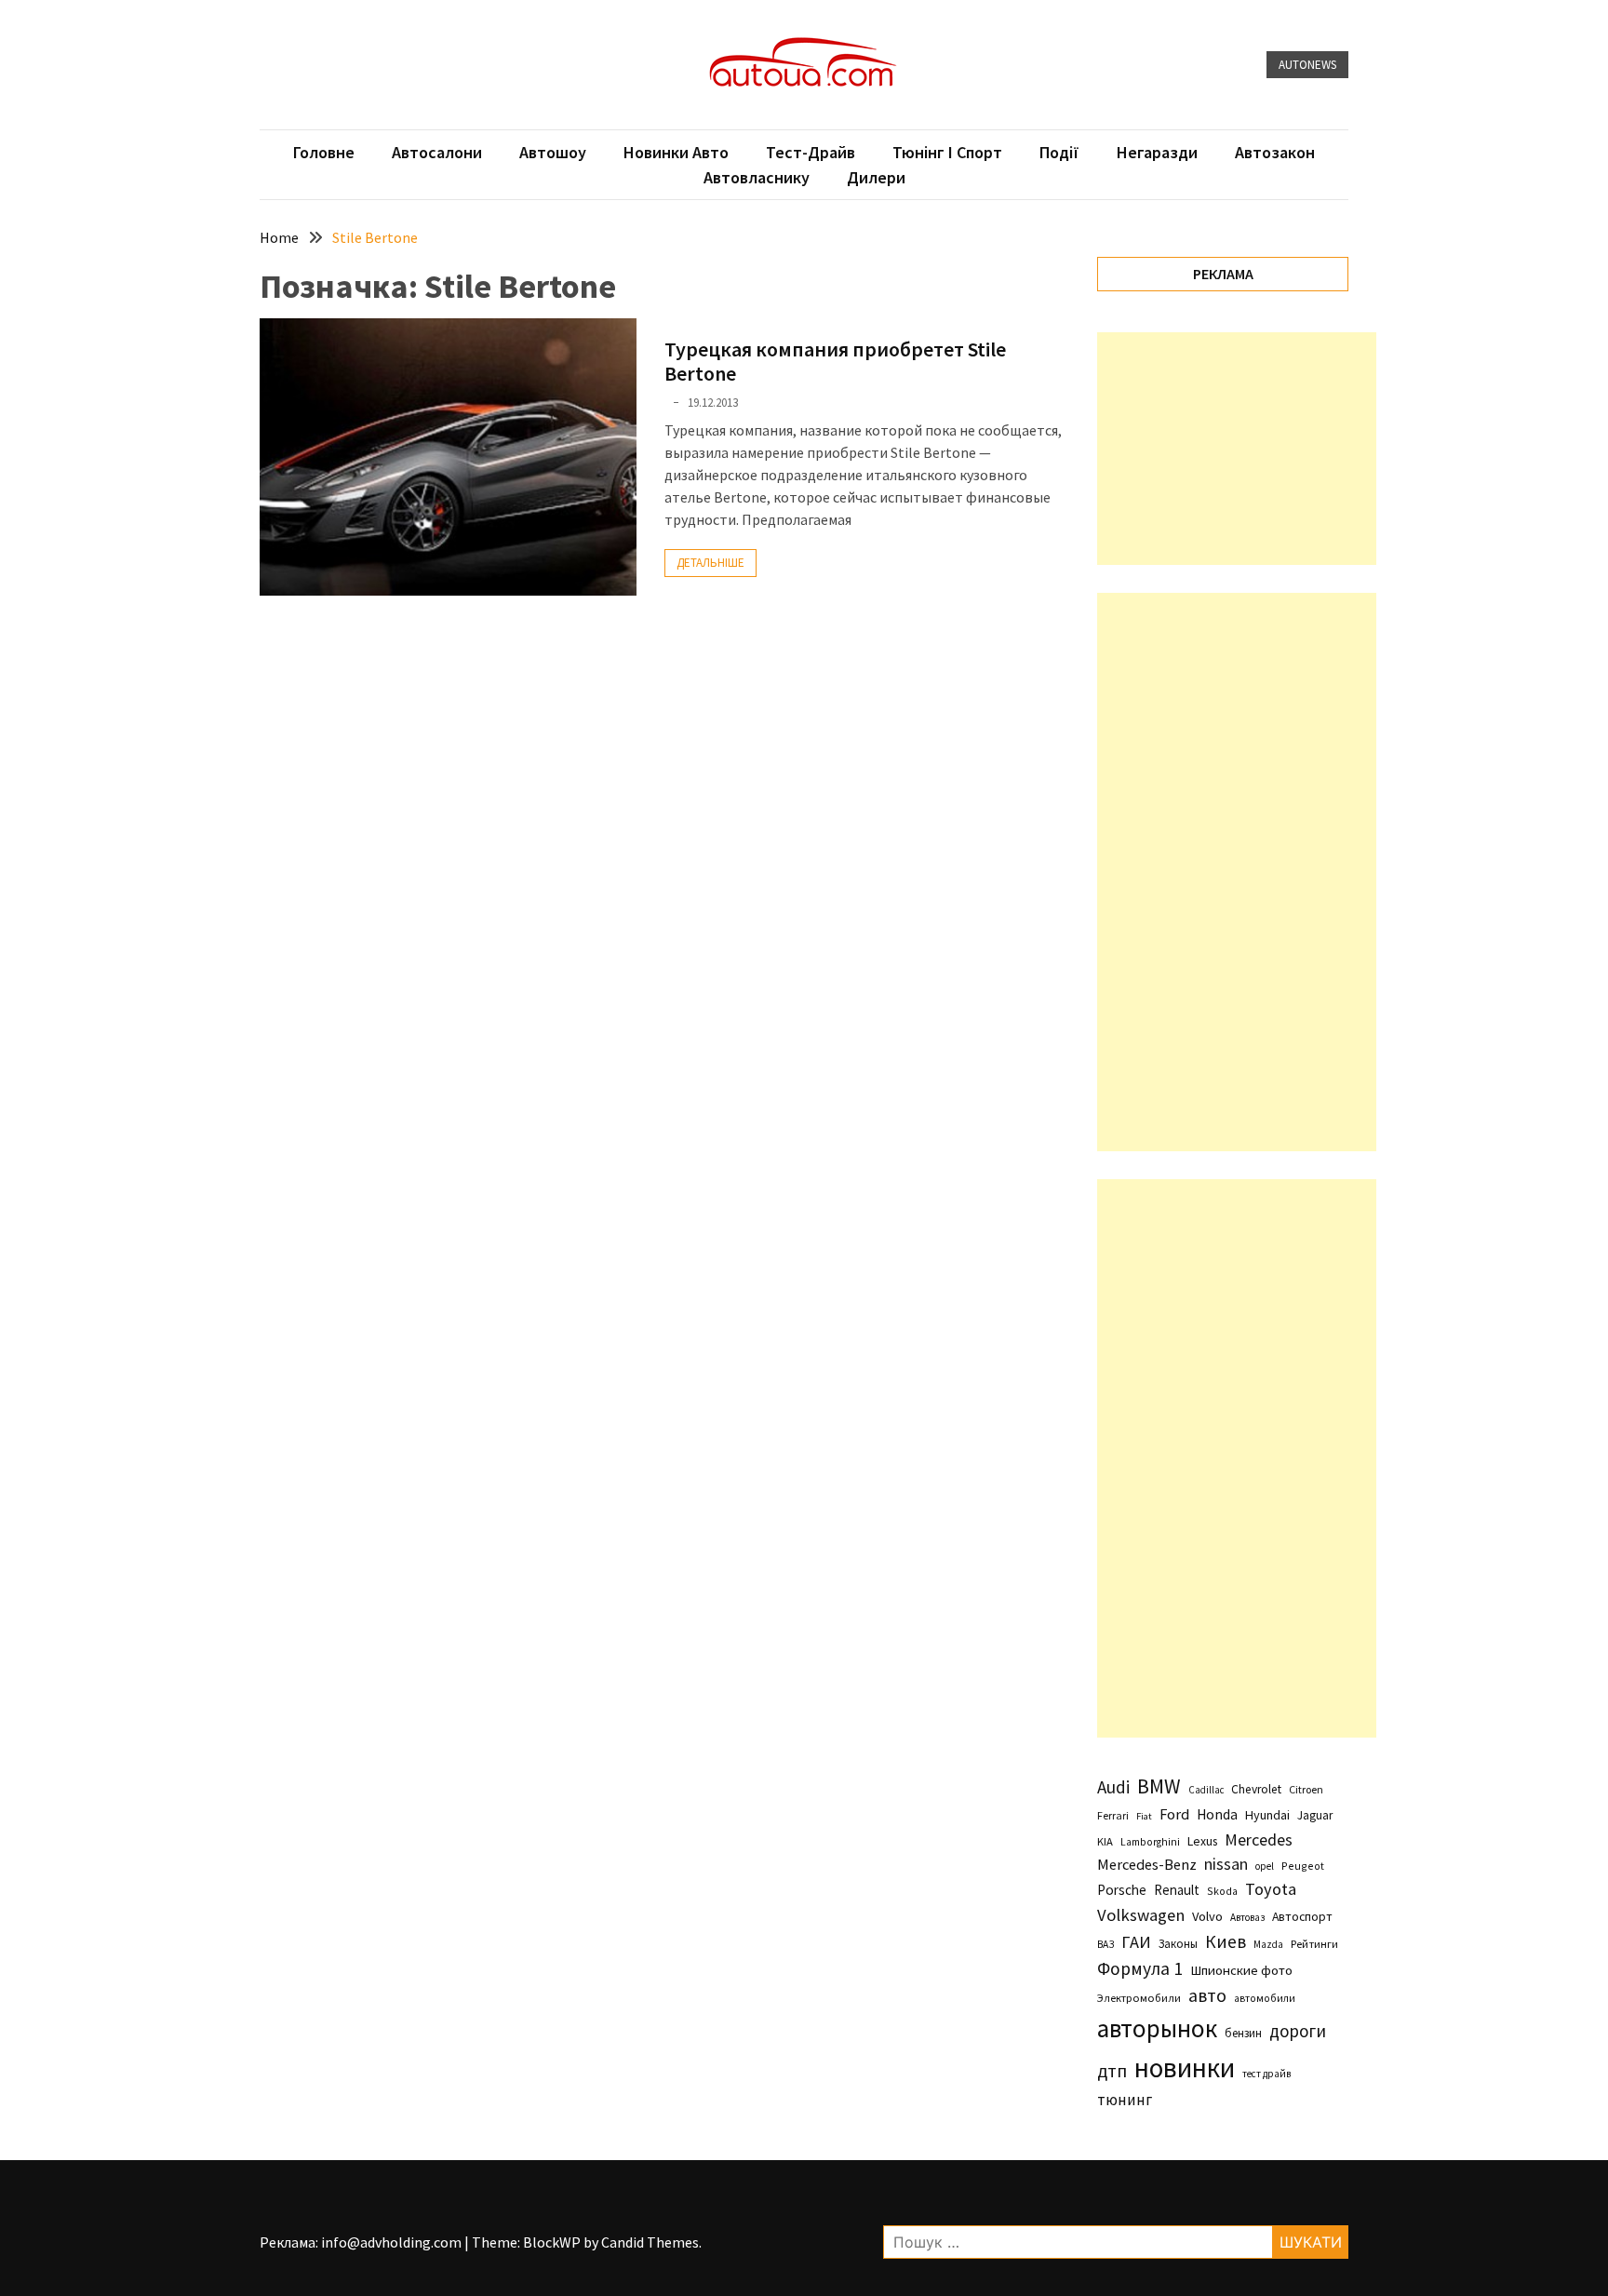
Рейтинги (1314, 1944)
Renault (1177, 1890)
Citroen (1306, 1789)
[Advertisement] (1237, 449)
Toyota (1271, 1889)
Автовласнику (757, 177)
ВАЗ (1105, 1944)
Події (1059, 152)
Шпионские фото (1241, 1970)
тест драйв (1266, 2074)
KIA (1105, 1841)
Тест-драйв (811, 152)
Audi (1113, 1787)
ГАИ (1136, 1942)
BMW (1159, 1786)
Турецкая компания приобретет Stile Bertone (835, 361)
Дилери (876, 177)
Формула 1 (1140, 1968)
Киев (1226, 1941)
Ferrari (1113, 1815)
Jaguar (1315, 1815)
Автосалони (437, 152)
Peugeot (1303, 1866)
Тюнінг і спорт (947, 152)
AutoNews (1307, 65)
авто (1207, 1995)
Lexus (1202, 1841)
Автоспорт (1302, 1916)
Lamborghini (1150, 1842)
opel (1265, 1866)
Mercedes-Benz (1147, 1864)
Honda (1217, 1814)
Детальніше (710, 563)
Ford (1174, 1814)
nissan (1226, 1864)
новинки (1185, 2068)
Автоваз (1247, 1917)
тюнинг (1125, 2100)
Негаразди (1157, 152)
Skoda (1222, 1891)
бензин (1243, 2033)
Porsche (1122, 1890)
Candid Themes (650, 2242)
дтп (1112, 2070)
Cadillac (1206, 1790)
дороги (1298, 2031)
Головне (324, 152)
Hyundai (1267, 1815)
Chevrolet (1256, 1789)
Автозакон (1275, 152)
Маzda (1268, 1944)
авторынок (1157, 2028)
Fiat (1144, 1816)
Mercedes (1259, 1839)
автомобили (1265, 1998)
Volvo (1207, 1916)
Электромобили (1139, 1998)
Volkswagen (1141, 1915)
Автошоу (553, 152)
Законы (1178, 1943)
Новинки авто (676, 152)
